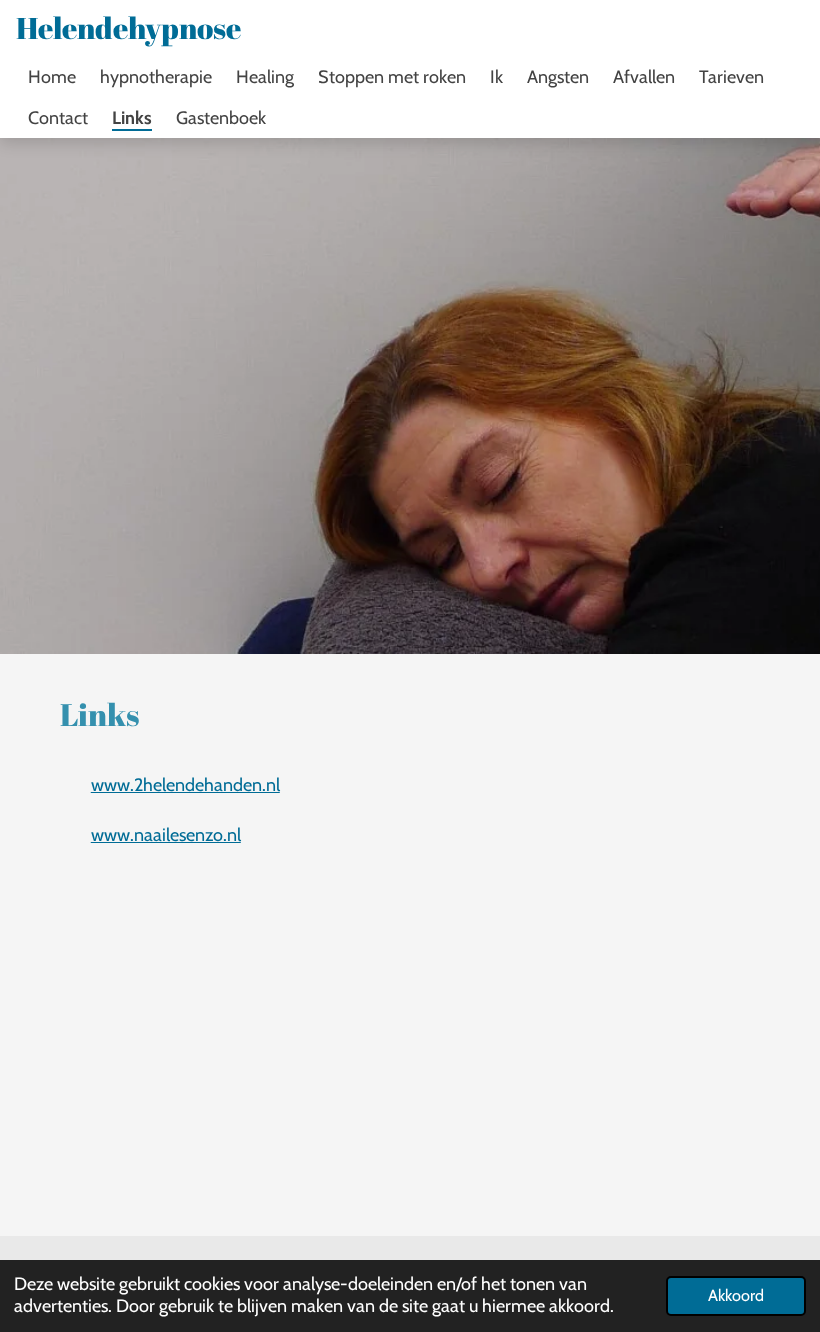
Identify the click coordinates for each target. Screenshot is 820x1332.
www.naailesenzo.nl (166, 835)
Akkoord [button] (736, 1295)
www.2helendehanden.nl (185, 785)
